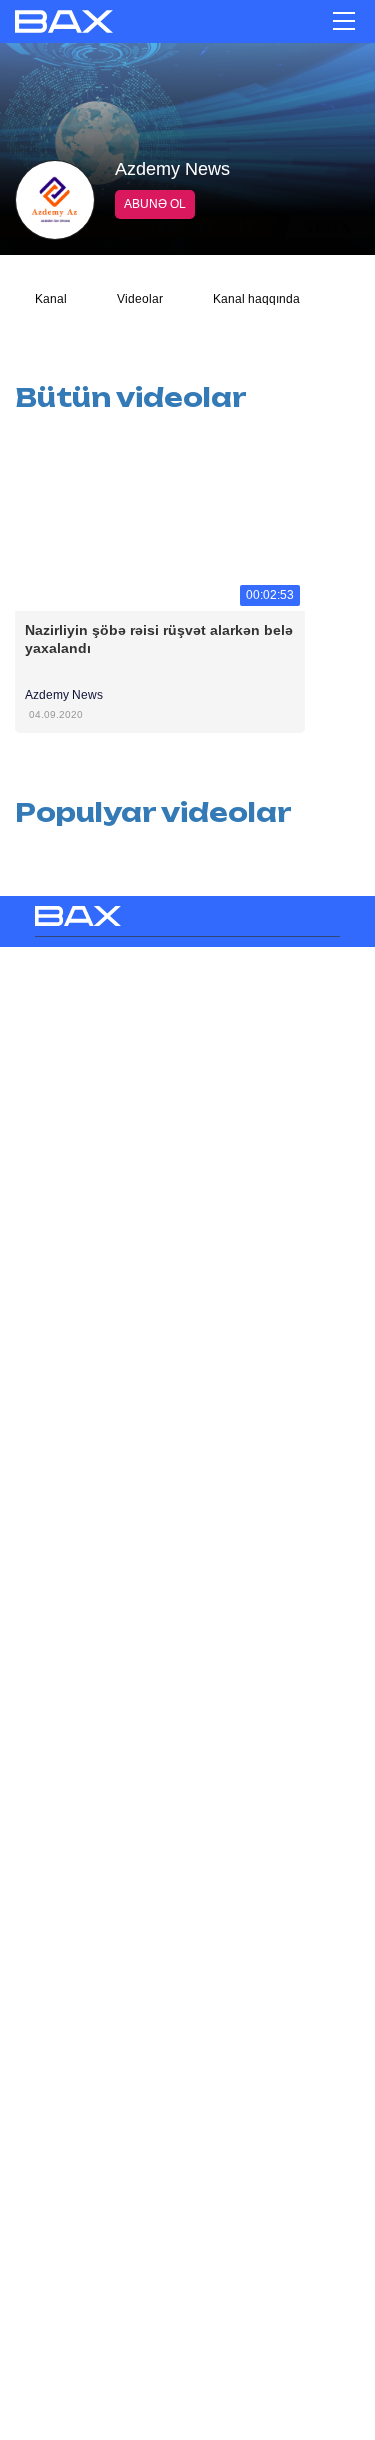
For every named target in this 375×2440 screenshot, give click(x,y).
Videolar (140, 299)
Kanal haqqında (256, 299)
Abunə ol (155, 204)
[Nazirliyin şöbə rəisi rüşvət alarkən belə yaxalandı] (160, 520)
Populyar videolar (153, 812)
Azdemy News (64, 695)
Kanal (51, 299)
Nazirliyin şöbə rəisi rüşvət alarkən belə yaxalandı (160, 639)
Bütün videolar (131, 397)
